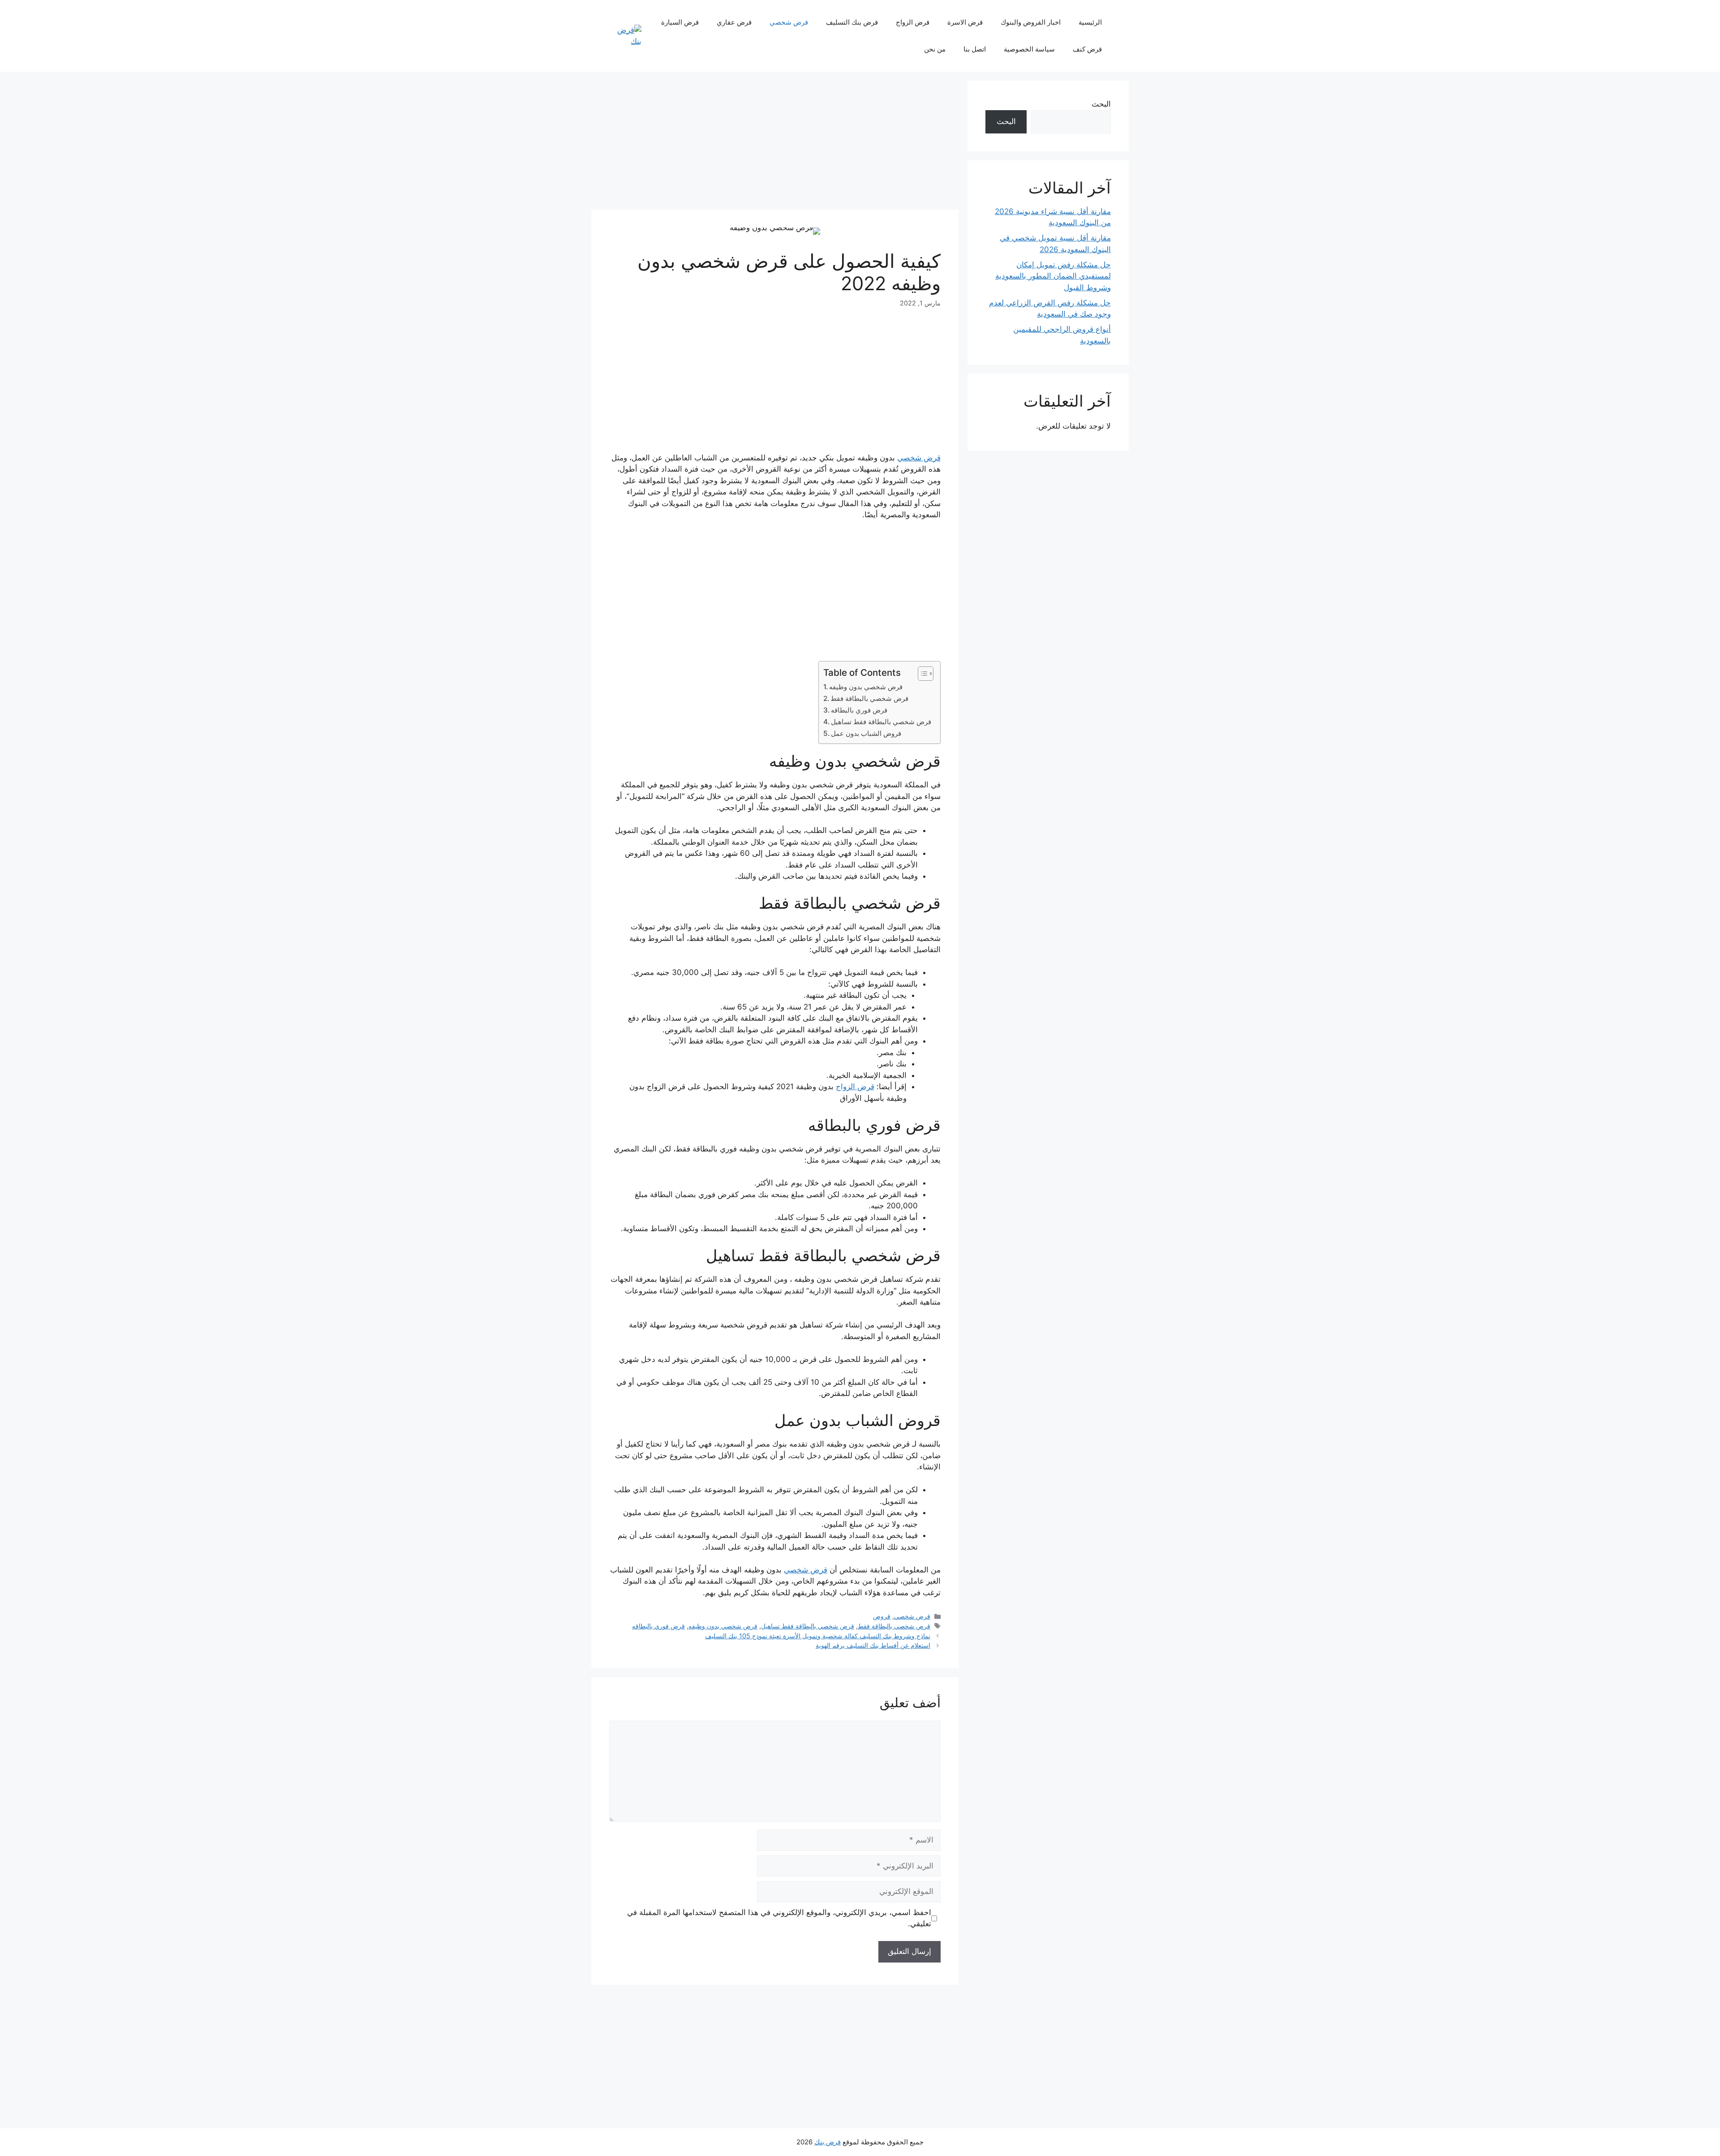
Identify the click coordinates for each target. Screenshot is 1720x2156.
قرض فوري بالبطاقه (859, 710)
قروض (882, 1616)
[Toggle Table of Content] (921, 674)
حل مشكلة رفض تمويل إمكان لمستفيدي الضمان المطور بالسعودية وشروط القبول (1053, 276)
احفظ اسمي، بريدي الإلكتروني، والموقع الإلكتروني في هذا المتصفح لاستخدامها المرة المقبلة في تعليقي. (779, 1918)
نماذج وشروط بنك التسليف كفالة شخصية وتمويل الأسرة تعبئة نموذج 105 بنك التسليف (818, 1636)
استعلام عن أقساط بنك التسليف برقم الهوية (873, 1645)
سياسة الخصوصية (1029, 49)
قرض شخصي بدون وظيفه (867, 687)
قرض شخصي (789, 22)
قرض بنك (828, 2142)
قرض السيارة (680, 22)
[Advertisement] (775, 143)
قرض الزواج (913, 22)
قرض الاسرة (965, 22)
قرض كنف (1087, 49)
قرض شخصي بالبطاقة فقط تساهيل (881, 722)
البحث (1101, 104)
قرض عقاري (734, 22)
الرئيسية (1090, 22)
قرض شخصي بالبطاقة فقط (869, 698)
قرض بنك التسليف (852, 22)
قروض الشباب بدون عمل (866, 733)
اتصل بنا (975, 49)
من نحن (935, 49)
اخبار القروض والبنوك (1031, 22)
